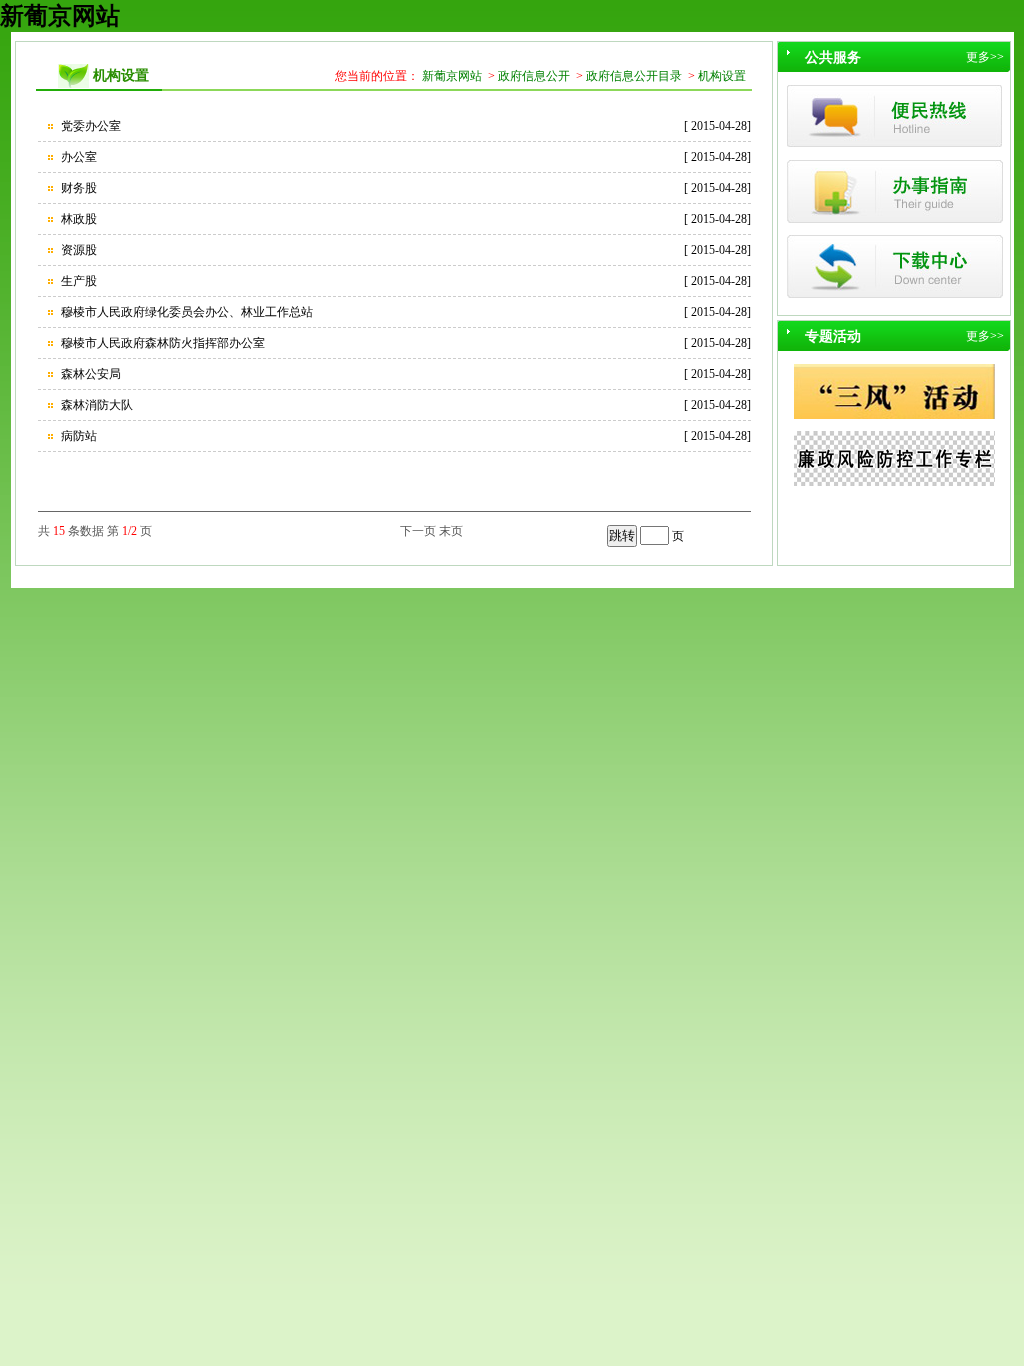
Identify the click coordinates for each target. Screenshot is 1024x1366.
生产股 (77, 281)
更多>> (985, 57)
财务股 (77, 188)
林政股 (77, 219)
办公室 (77, 157)
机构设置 (722, 76)
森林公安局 (89, 374)
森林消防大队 (95, 405)
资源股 (77, 250)
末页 (451, 531)
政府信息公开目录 (634, 76)
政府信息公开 (534, 76)
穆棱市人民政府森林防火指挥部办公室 (161, 343)
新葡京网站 (60, 16)
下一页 (418, 531)
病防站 (77, 436)
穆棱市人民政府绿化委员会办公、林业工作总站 (185, 312)
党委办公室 (89, 126)
